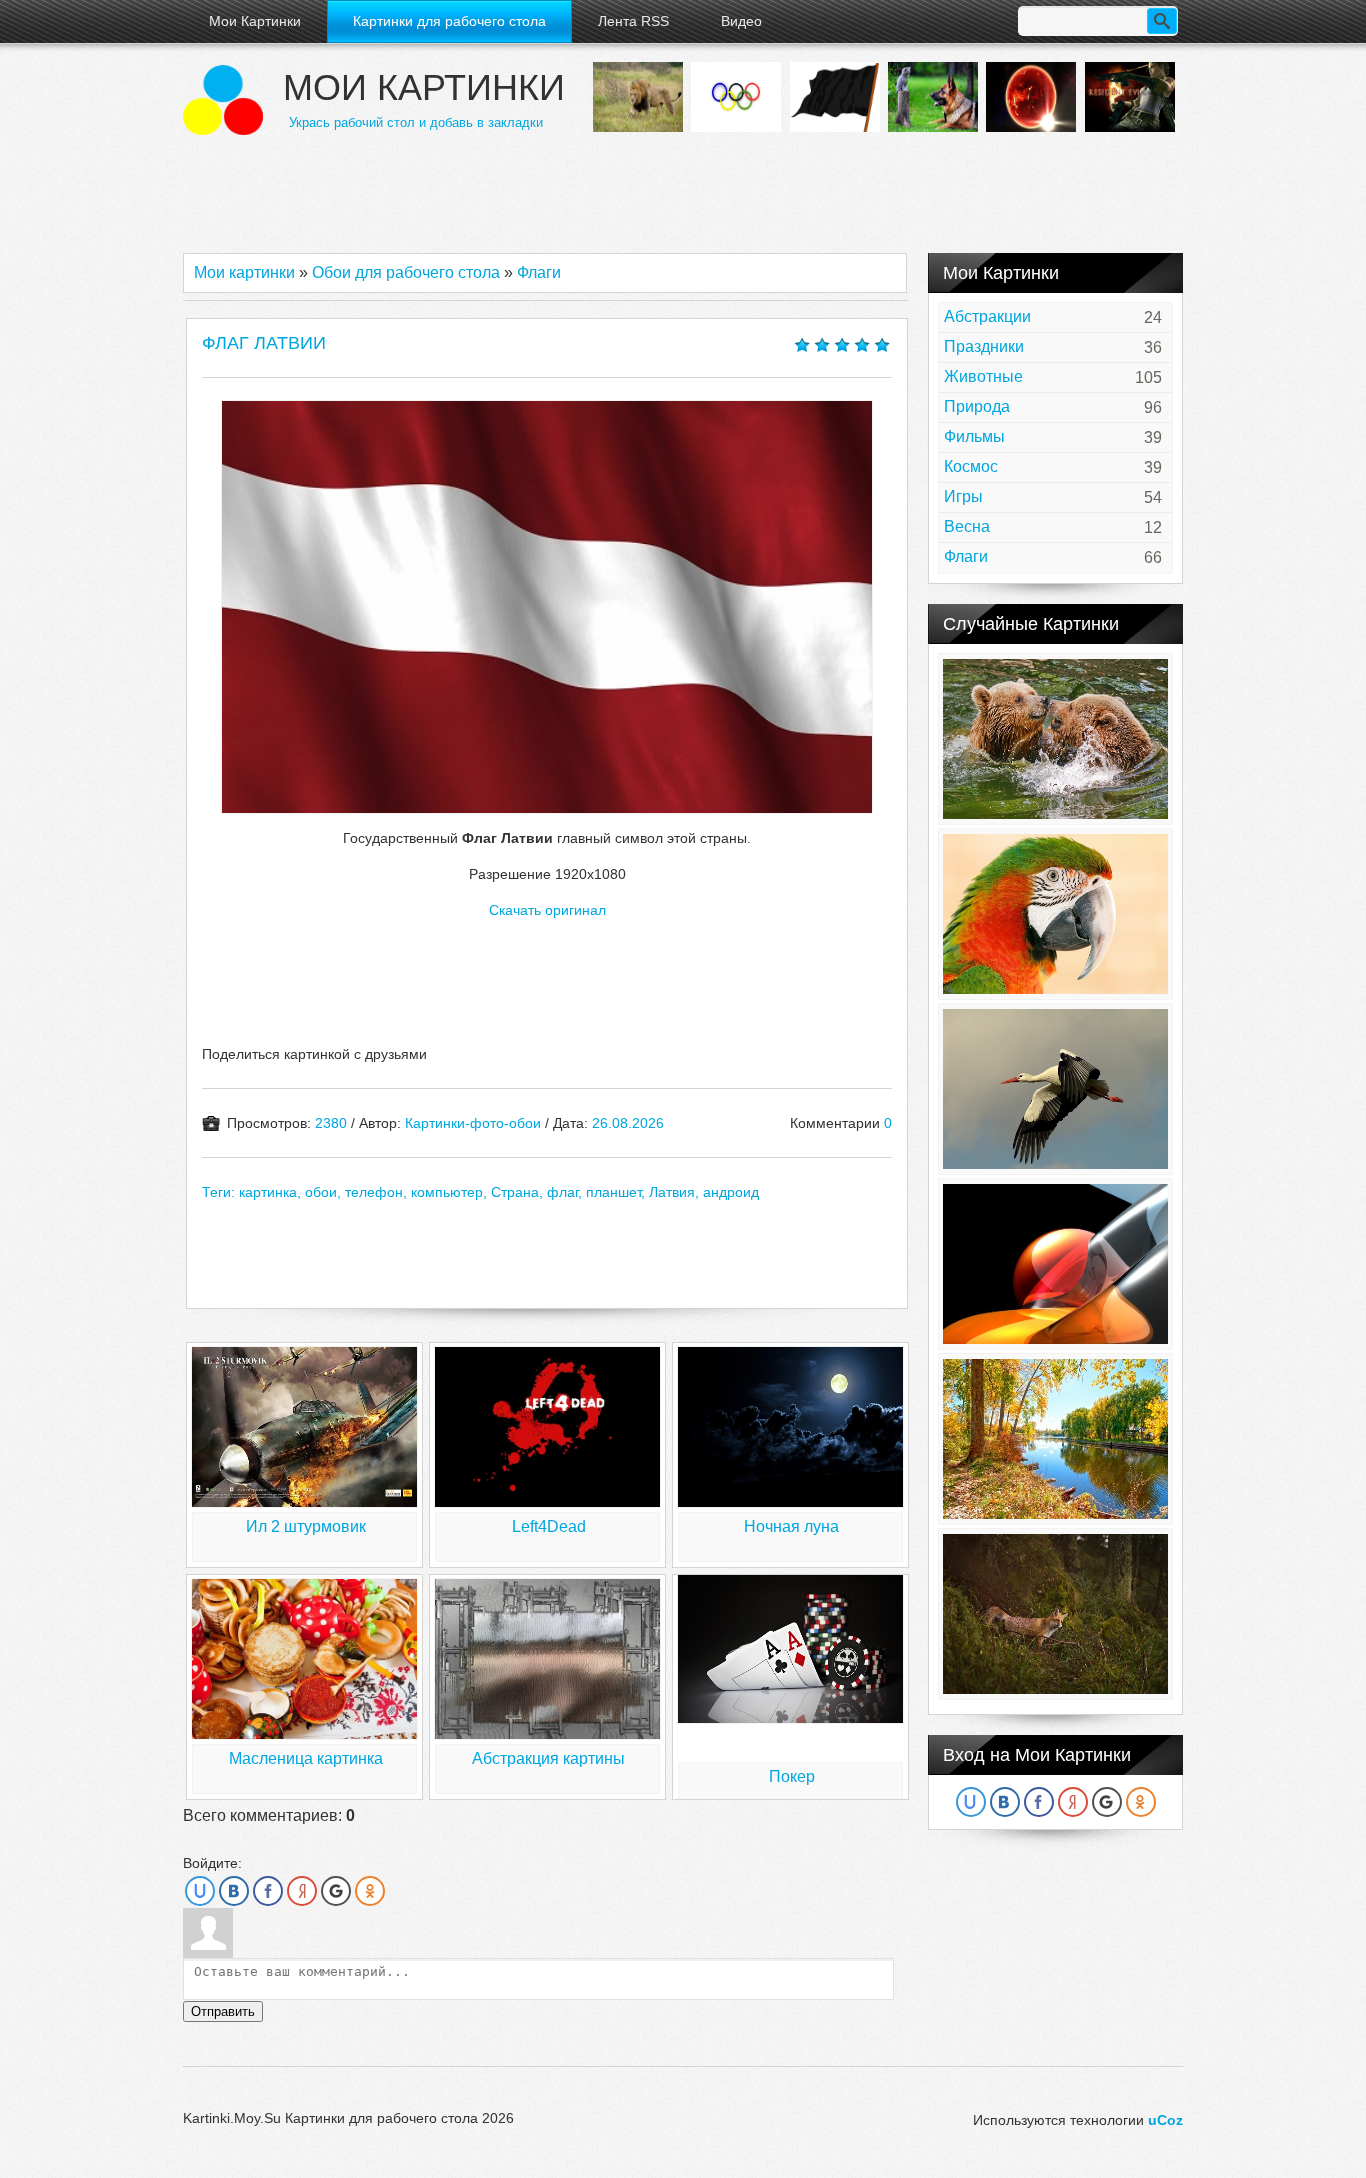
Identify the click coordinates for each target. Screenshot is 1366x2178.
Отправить (223, 2011)
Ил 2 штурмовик (306, 1526)
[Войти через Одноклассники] (370, 1891)
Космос (971, 466)
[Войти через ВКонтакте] (234, 1891)
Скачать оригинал (547, 910)
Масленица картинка (306, 1758)
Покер (792, 1776)
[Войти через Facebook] (268, 1891)
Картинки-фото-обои (473, 1123)
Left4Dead (549, 1526)
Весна (967, 526)
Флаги (539, 272)
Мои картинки (424, 87)
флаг (562, 1192)
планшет (613, 1192)
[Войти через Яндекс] (302, 1891)
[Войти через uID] (200, 1891)
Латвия (672, 1192)
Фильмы (974, 436)
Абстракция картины (548, 1758)
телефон (374, 1192)
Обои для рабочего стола (406, 272)
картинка (268, 1192)
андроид (731, 1192)
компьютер (447, 1192)
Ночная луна (791, 1526)
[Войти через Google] (336, 1891)
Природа (977, 406)
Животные (983, 376)
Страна (515, 1192)
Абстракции (987, 316)
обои (321, 1192)
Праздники (984, 346)
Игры (963, 496)
